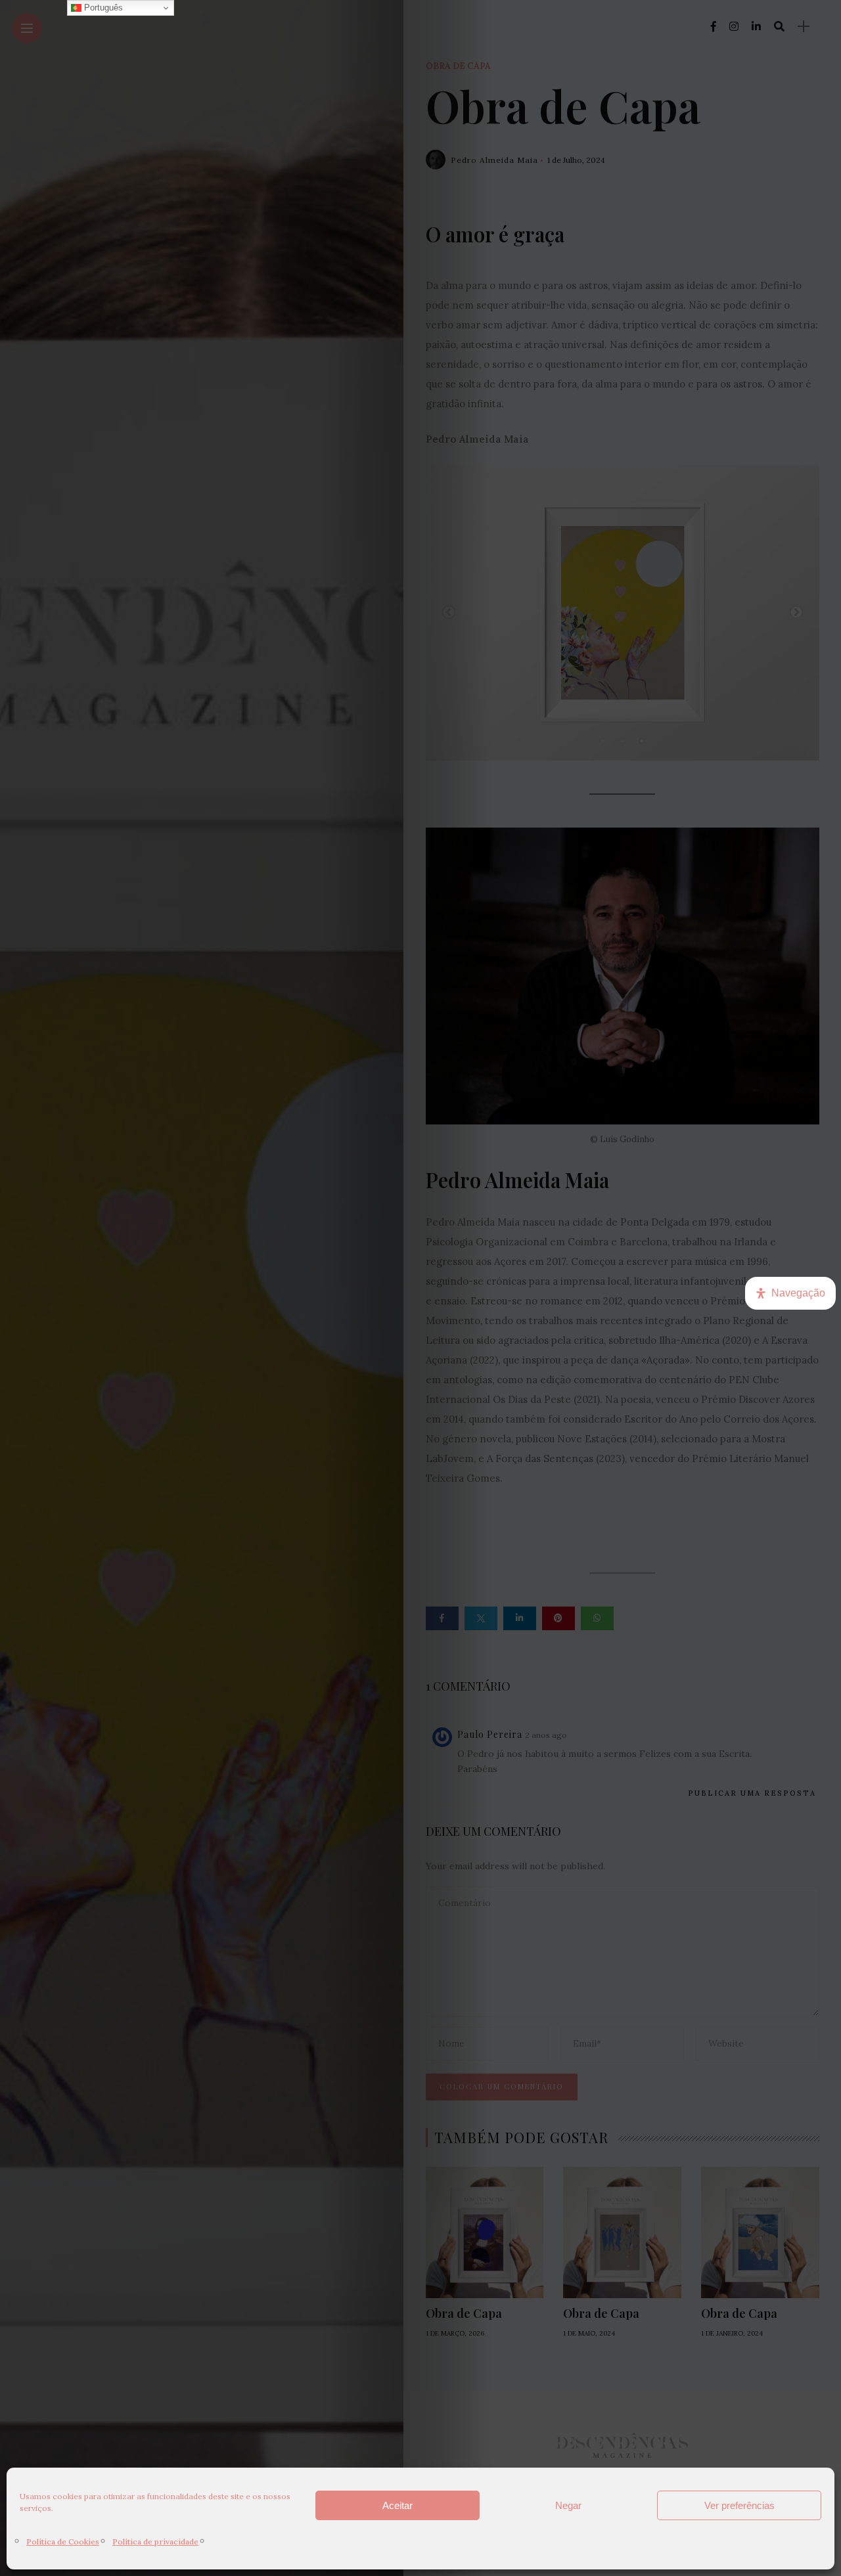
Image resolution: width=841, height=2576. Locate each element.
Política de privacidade (155, 2542)
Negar (568, 2505)
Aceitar (398, 2505)
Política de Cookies (63, 2542)
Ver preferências (739, 2505)
